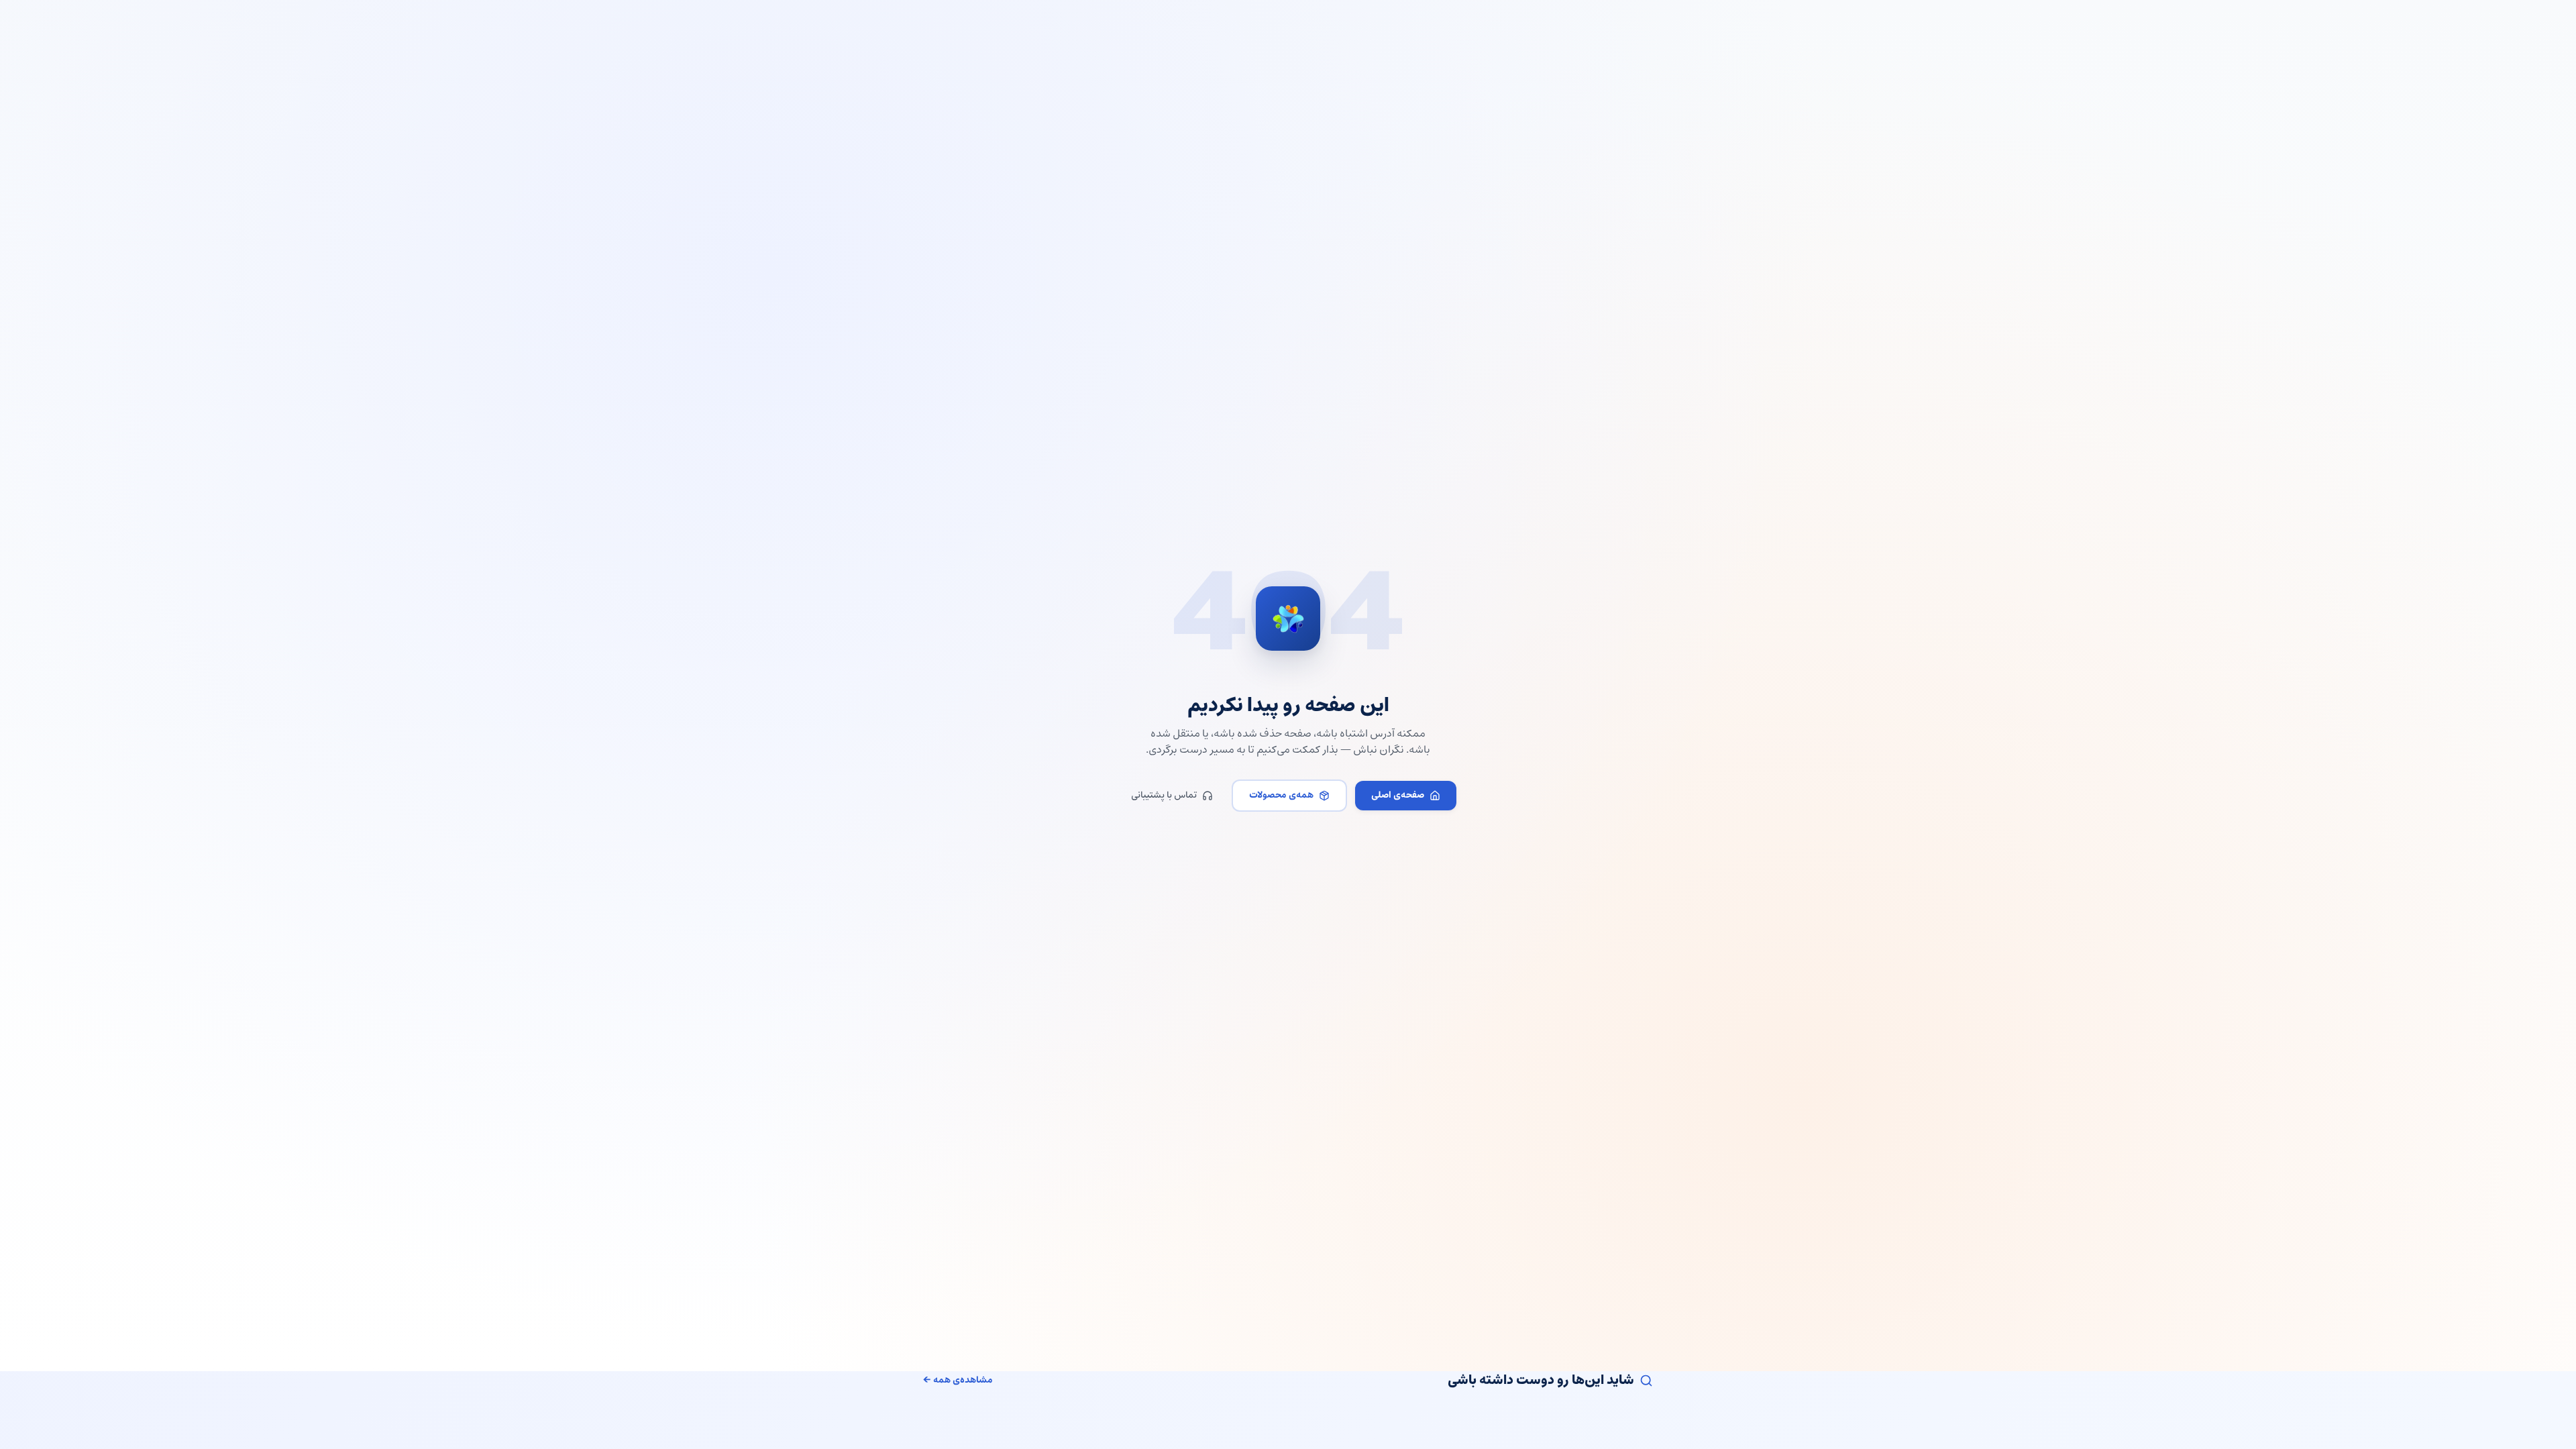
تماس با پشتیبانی (1164, 795)
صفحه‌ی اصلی (1398, 795)
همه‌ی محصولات (1281, 795)
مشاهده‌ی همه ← (958, 1381)
